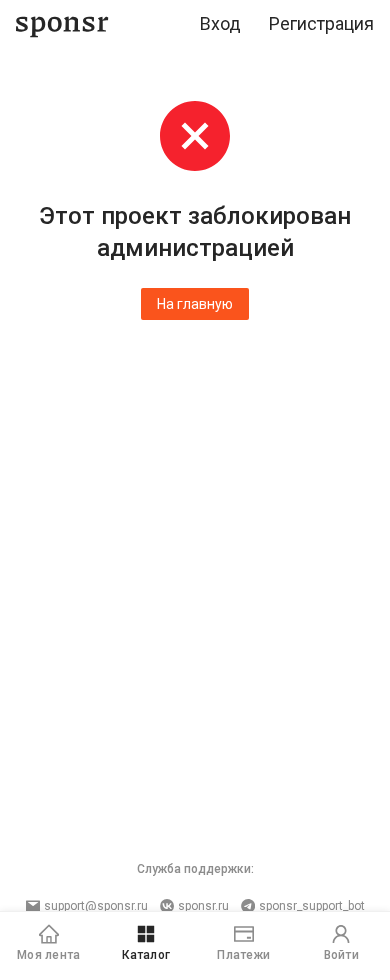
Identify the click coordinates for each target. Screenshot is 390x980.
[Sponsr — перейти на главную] (62, 24)
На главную (195, 304)
